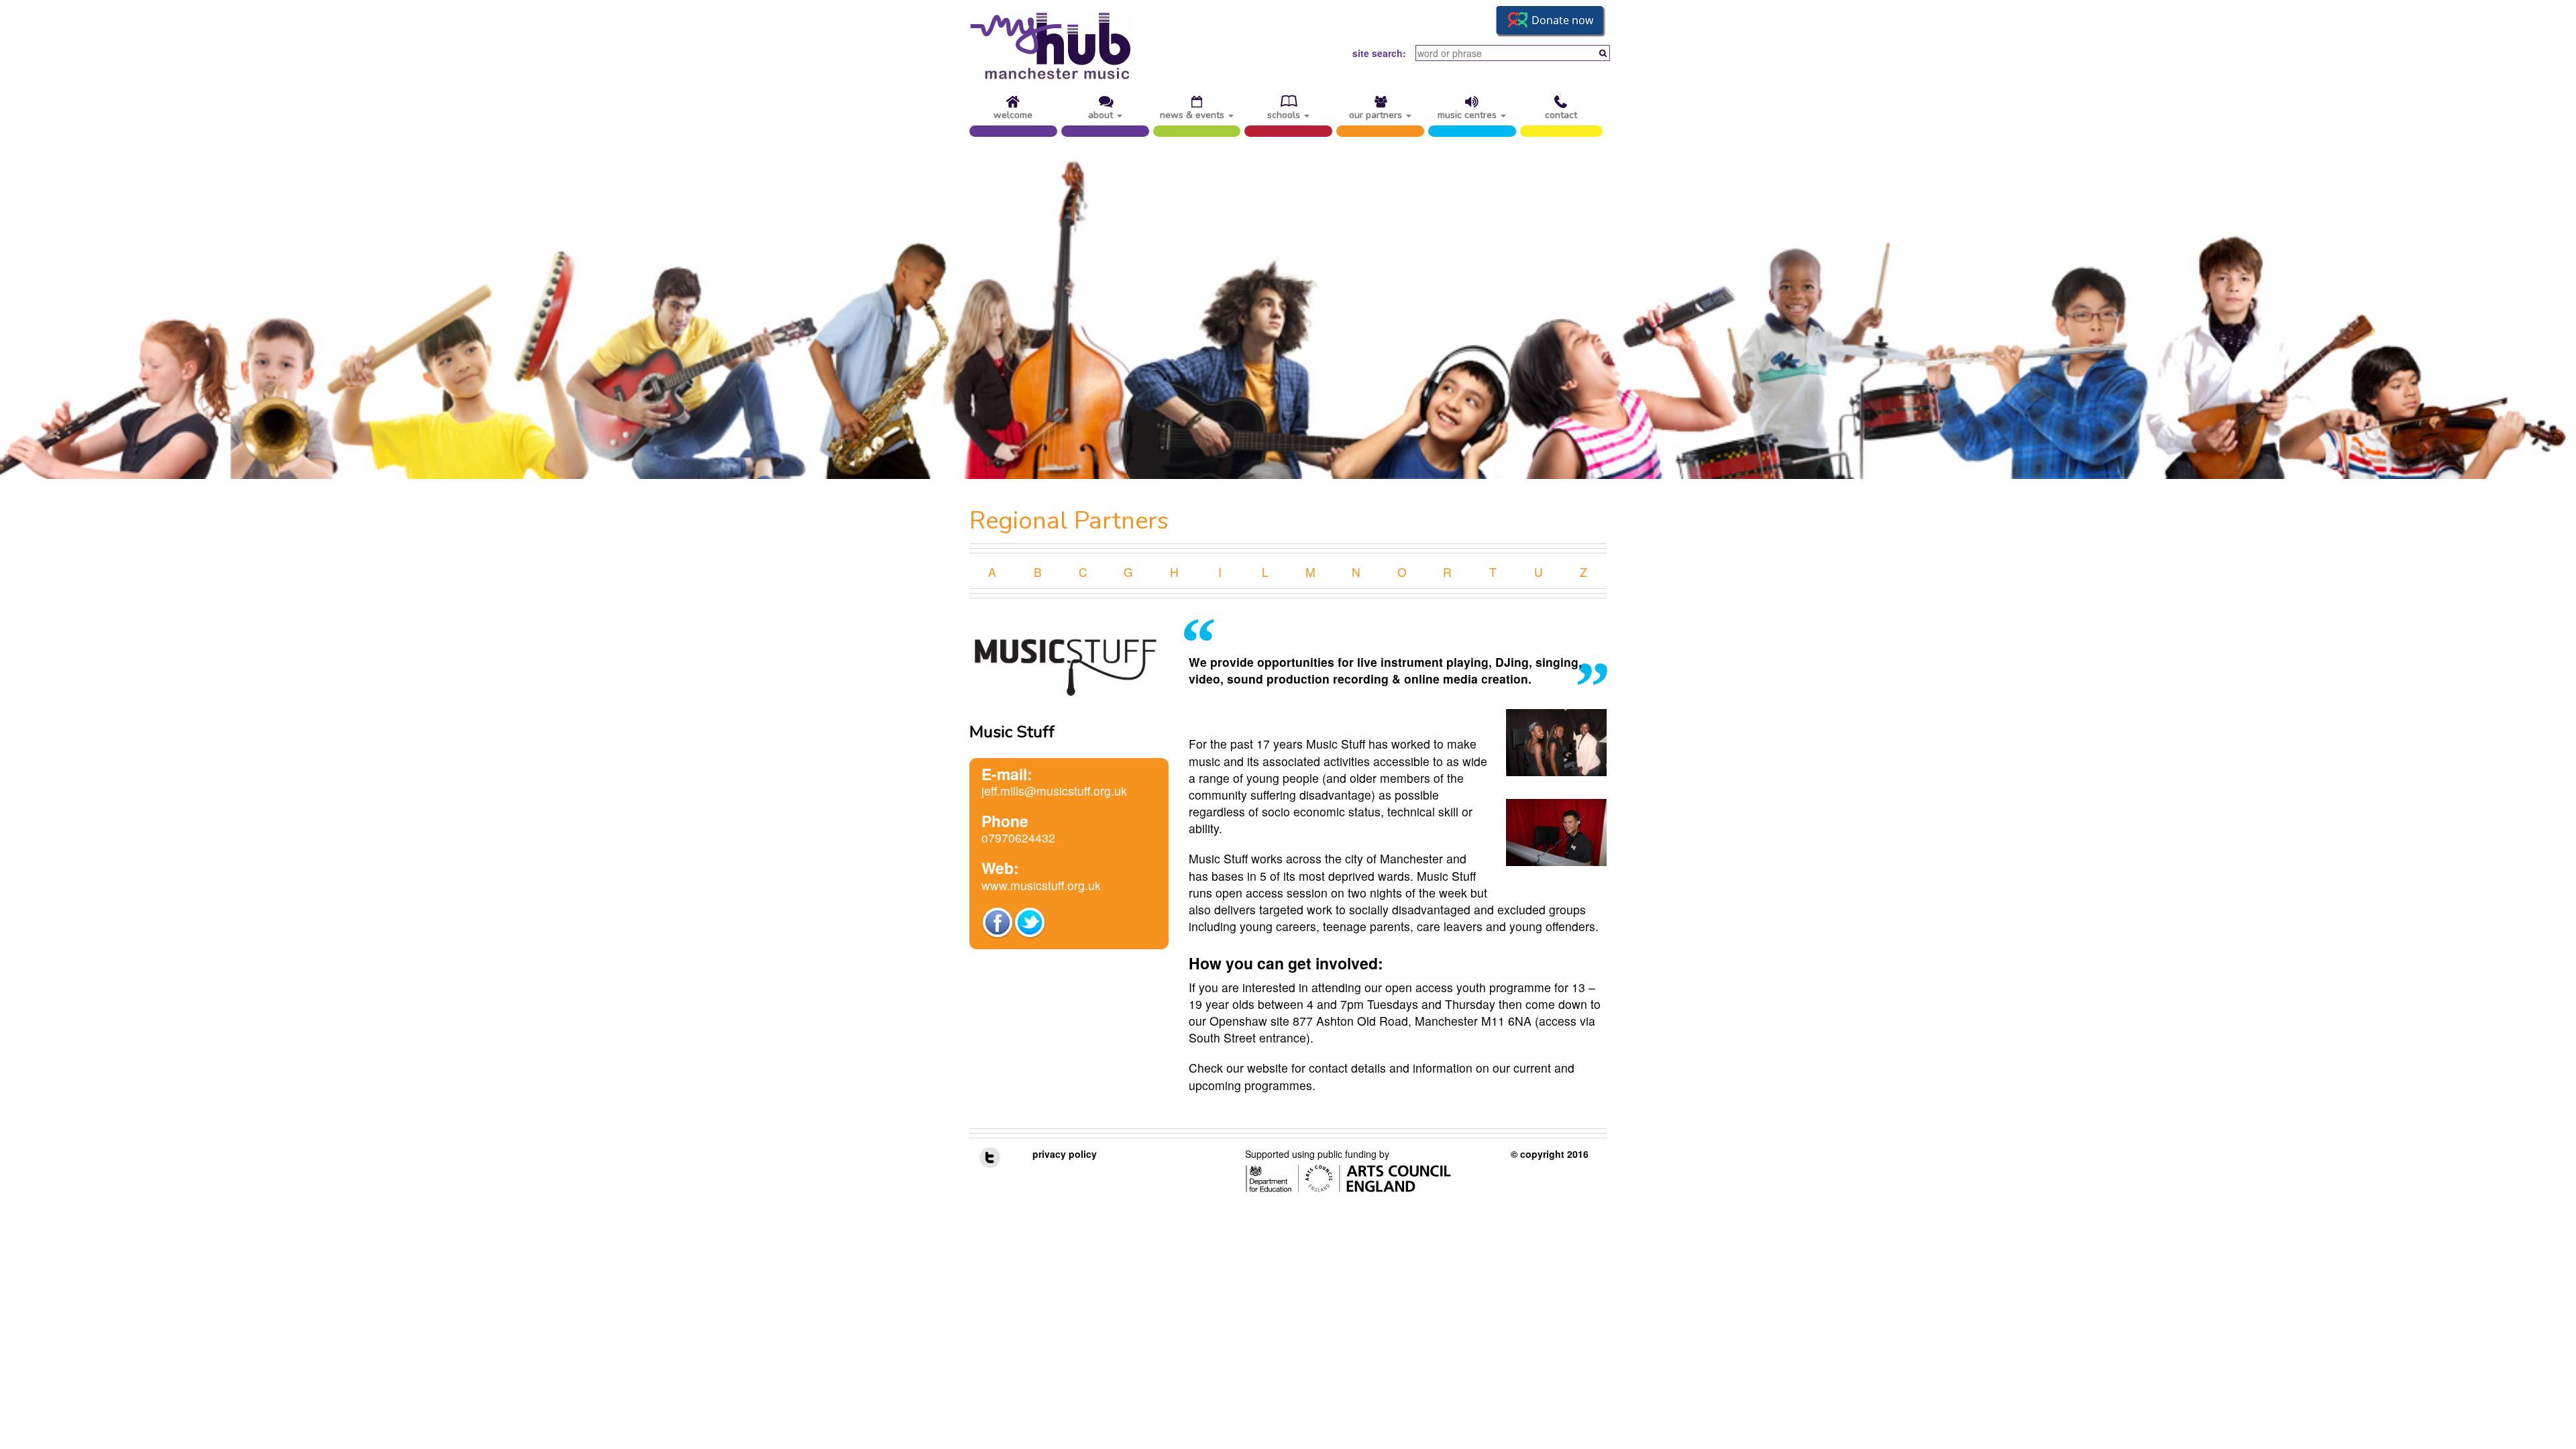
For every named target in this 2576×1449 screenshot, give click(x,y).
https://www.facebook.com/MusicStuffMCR (998, 923)
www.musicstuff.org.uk (1041, 885)
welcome (1013, 113)
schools (1285, 113)
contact (1561, 113)
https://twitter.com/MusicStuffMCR (1030, 923)
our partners (1377, 113)
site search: (1379, 53)
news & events (1193, 113)
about (1102, 113)
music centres (1468, 113)
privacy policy (1065, 1154)
